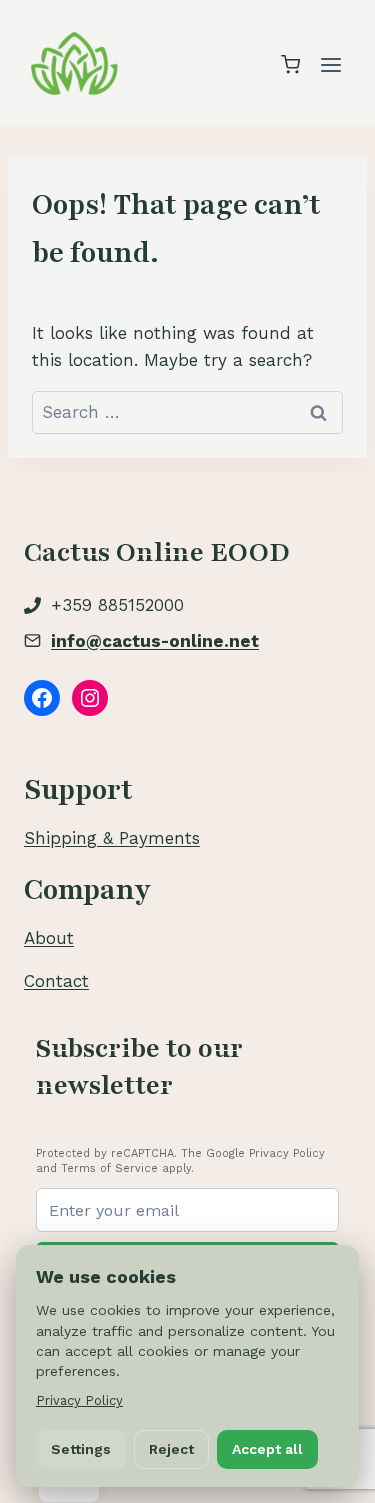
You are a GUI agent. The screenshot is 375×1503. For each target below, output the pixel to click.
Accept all (267, 1449)
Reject (171, 1449)
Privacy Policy (79, 1400)
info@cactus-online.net (155, 641)
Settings (81, 1449)
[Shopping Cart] (290, 64)
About (49, 938)
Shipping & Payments (112, 838)
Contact (56, 981)
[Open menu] (330, 64)
